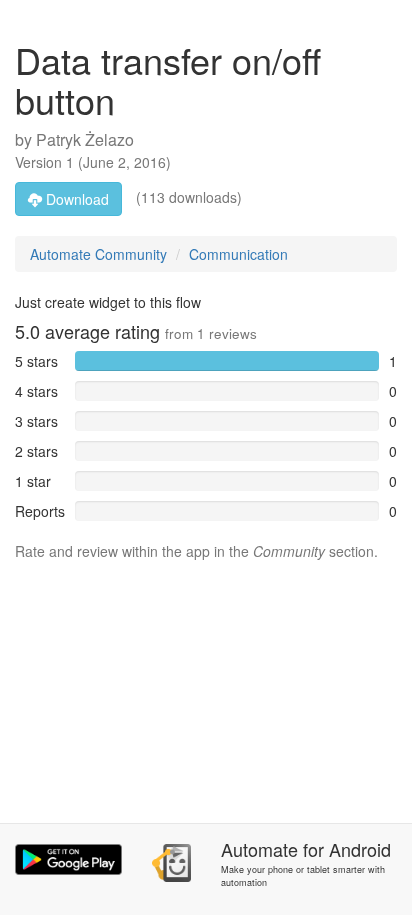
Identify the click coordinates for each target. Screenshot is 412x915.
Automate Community (98, 254)
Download (75, 199)
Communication (238, 254)
